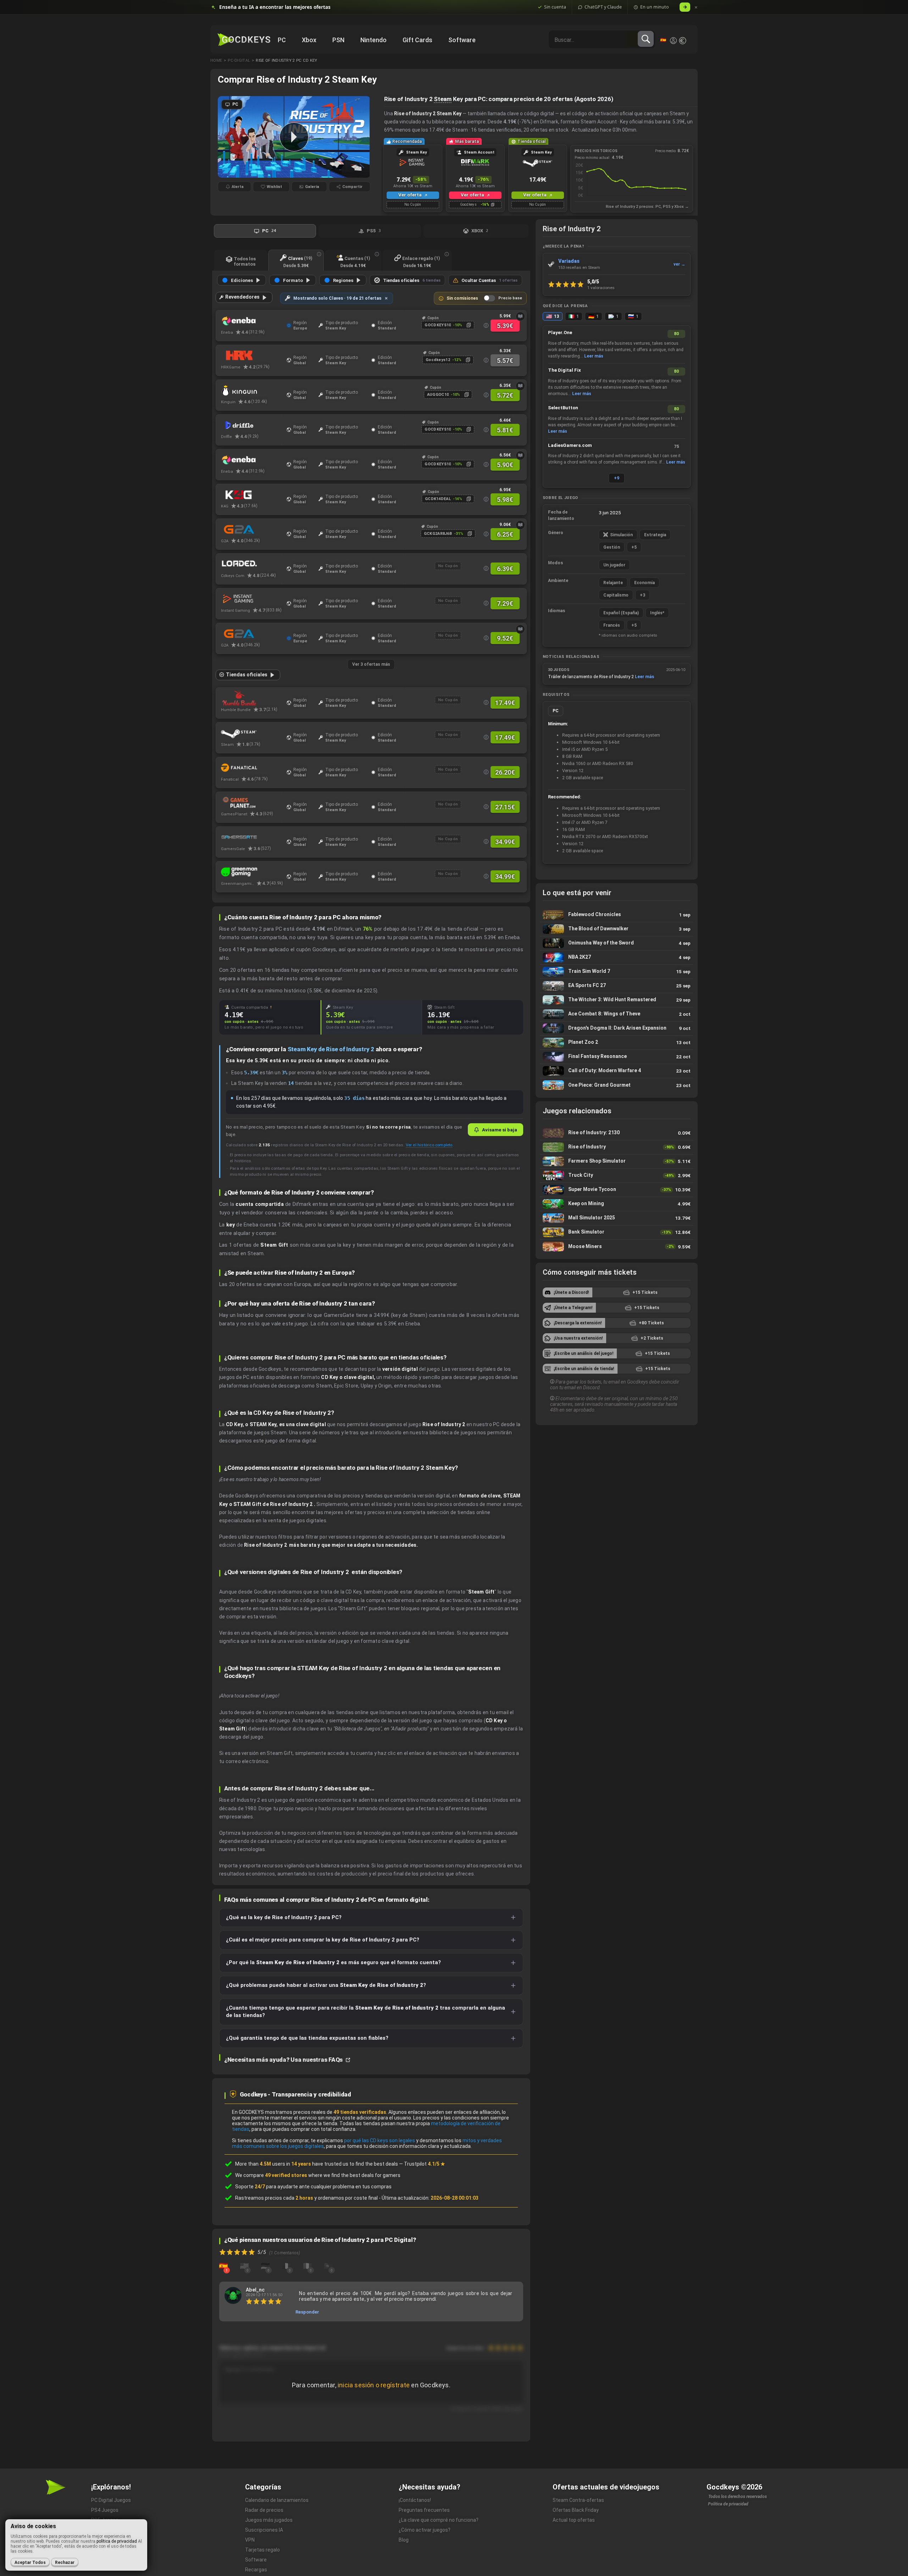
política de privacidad (117, 2541)
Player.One (560, 333)
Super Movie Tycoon (617, 1190)
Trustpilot (425, 2164)
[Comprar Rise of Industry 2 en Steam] (252, 733)
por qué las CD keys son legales (380, 2140)
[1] (223, 2266)
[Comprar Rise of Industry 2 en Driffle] (252, 425)
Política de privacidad (728, 2504)
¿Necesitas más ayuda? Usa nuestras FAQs (284, 2060)
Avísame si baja (500, 1130)
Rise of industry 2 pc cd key (286, 60)
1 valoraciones (601, 288)
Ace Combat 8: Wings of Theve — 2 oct (617, 1014)
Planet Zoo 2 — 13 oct (617, 1043)
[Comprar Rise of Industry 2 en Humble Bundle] (252, 698)
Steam (443, 99)
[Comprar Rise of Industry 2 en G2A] (252, 530)
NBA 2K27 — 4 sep (617, 957)
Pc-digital (239, 60)
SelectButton (563, 408)
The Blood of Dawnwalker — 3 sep (617, 929)
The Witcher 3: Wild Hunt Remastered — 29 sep (617, 1000)
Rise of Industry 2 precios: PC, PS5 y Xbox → (647, 207)
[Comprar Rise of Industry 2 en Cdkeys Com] (252, 564)
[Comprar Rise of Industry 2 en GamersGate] (252, 837)
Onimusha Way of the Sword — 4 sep (617, 943)
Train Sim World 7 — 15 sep (617, 972)
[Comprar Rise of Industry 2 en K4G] (252, 495)
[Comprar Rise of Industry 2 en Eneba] (252, 321)
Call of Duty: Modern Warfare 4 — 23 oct (617, 1071)
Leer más (594, 356)
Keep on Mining (617, 1204)
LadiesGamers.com (570, 445)
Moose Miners (617, 1247)
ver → (679, 264)
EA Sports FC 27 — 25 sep (617, 986)
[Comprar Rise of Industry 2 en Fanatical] (252, 768)
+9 (617, 478)
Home (216, 60)
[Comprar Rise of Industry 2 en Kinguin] (252, 390)
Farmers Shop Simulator (617, 1161)
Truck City (617, 1176)
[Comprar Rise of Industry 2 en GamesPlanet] (252, 803)
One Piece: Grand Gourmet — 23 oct (617, 1085)
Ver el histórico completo (429, 1145)
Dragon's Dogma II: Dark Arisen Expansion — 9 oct (617, 1028)
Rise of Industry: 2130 (617, 1133)
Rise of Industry (617, 1147)
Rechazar (65, 2563)
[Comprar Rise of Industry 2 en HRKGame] (252, 356)
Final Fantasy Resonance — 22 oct (617, 1057)
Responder (307, 2312)
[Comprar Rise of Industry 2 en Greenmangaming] (252, 872)
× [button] (696, 7)
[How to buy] (520, 316)
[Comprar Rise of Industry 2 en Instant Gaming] (252, 599)
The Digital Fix (564, 370)
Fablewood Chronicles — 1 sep (617, 915)
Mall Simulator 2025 (617, 1218)
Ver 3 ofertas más (371, 664)
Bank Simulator (617, 1232)
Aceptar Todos (30, 2563)
